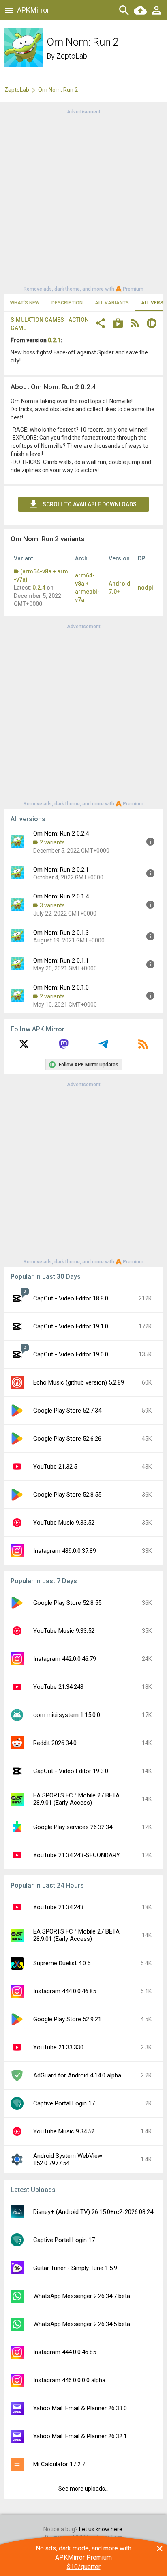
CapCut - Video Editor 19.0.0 (71, 1354)
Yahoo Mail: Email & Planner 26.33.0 (80, 2408)
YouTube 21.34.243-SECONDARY (77, 1855)
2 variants (52, 842)
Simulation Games (37, 320)
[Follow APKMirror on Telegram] (103, 1047)
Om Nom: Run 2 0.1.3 (61, 933)
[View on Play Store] (118, 324)
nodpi (146, 588)
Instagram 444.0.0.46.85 (65, 1991)
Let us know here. (101, 2529)
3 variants (52, 905)
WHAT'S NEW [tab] (25, 303)
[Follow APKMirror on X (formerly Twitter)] (24, 1047)
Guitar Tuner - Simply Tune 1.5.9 (75, 2268)
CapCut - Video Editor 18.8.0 (71, 1298)
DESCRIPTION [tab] (67, 303)
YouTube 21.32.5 (55, 1467)
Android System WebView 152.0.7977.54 (68, 2159)
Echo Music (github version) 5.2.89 (79, 1382)
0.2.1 (54, 340)
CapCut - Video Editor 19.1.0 (71, 1326)
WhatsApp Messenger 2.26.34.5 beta (82, 2324)
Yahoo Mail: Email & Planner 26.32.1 (80, 2436)
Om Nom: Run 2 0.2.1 (61, 870)
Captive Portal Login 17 (64, 2103)
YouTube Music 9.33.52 (64, 1523)
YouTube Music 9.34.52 (64, 2131)
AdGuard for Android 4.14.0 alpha (77, 2075)
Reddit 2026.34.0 (55, 1743)
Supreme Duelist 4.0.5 (62, 1963)
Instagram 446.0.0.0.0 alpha (69, 2380)
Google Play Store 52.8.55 (67, 1495)
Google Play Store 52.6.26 (67, 1439)
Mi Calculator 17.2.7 (59, 2464)
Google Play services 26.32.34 (73, 1827)
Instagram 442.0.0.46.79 (65, 1659)
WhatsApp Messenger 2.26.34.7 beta (82, 2296)
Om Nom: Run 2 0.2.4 (61, 833)
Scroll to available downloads (90, 504)
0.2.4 (39, 588)
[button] (101, 324)
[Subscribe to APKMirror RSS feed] (143, 1047)
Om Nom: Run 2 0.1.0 (61, 987)
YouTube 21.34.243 (58, 1687)
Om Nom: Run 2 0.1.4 (61, 896)
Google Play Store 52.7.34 (67, 1411)
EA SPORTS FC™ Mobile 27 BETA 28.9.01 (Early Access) (76, 1799)
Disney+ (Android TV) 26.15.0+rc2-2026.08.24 (93, 2212)
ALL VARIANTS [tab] (112, 303)
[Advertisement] (83, 200)
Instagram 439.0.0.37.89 (65, 1551)
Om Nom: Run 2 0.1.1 (61, 961)
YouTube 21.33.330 (58, 2047)
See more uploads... (83, 2489)
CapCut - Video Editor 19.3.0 (71, 1771)
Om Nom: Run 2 (58, 90)
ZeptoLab (72, 56)
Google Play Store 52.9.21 (67, 2019)
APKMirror (33, 10)
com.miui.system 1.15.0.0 (67, 1715)
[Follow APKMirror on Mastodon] (64, 1047)
